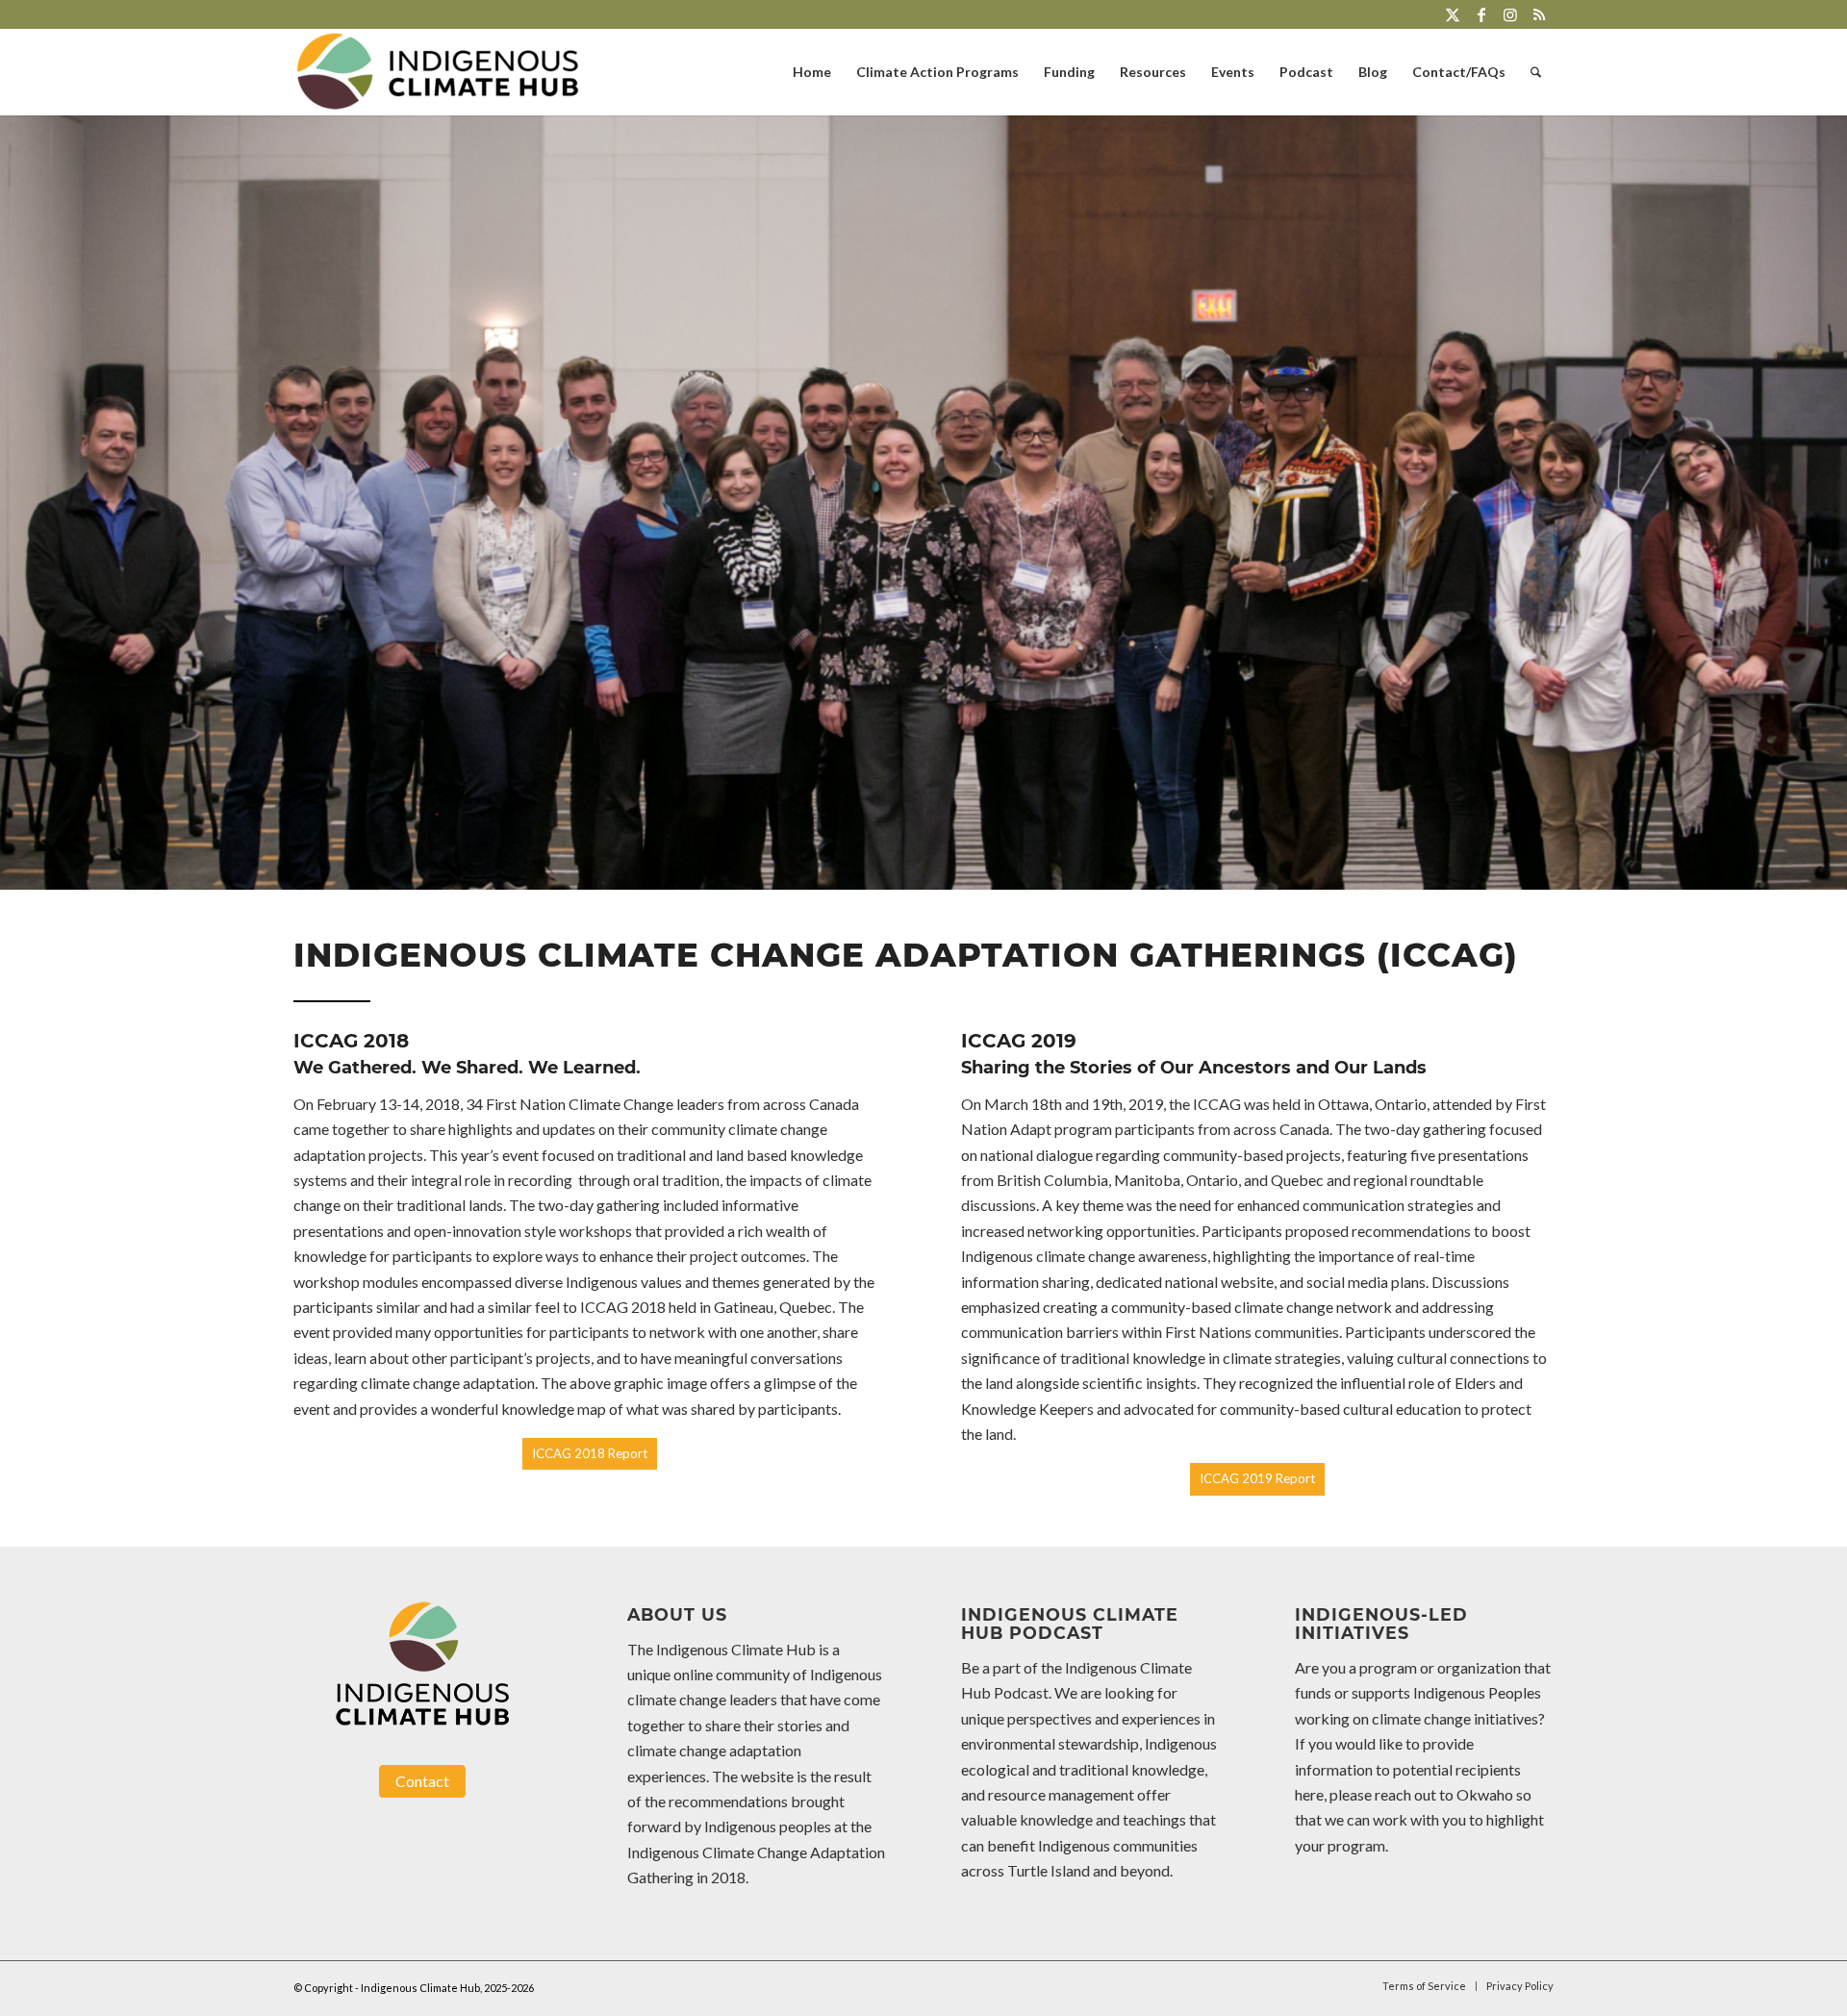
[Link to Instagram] (1510, 14)
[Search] (1536, 72)
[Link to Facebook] (1481, 14)
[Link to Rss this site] (1539, 14)
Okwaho (1485, 1794)
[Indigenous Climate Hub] (438, 72)
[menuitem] (812, 72)
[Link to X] (1452, 14)
